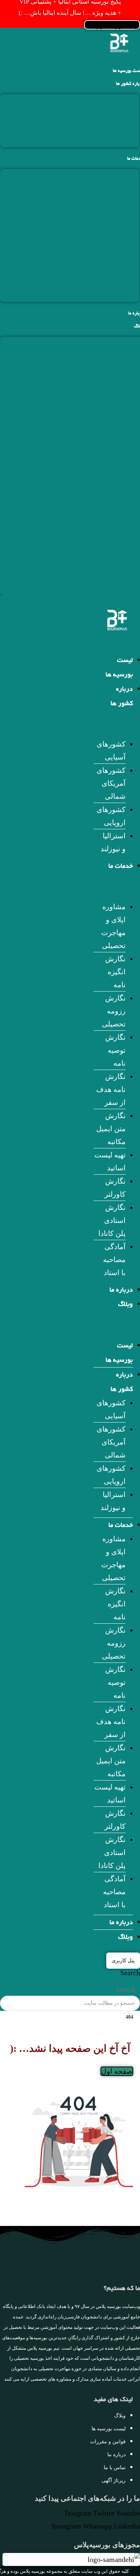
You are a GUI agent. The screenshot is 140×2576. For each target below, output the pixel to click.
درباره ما (121, 1291)
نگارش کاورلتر (118, 269)
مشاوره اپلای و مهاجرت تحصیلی (91, 176)
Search (130, 1973)
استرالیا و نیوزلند (114, 141)
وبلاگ (125, 1305)
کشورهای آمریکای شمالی (101, 114)
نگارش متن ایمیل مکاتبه (103, 242)
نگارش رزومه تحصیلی (106, 202)
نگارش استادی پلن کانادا (103, 282)
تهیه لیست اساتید (113, 255)
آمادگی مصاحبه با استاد (105, 295)
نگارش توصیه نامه (112, 216)
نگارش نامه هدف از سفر (102, 229)
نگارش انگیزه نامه (112, 189)
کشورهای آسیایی (113, 101)
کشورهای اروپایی (113, 127)
